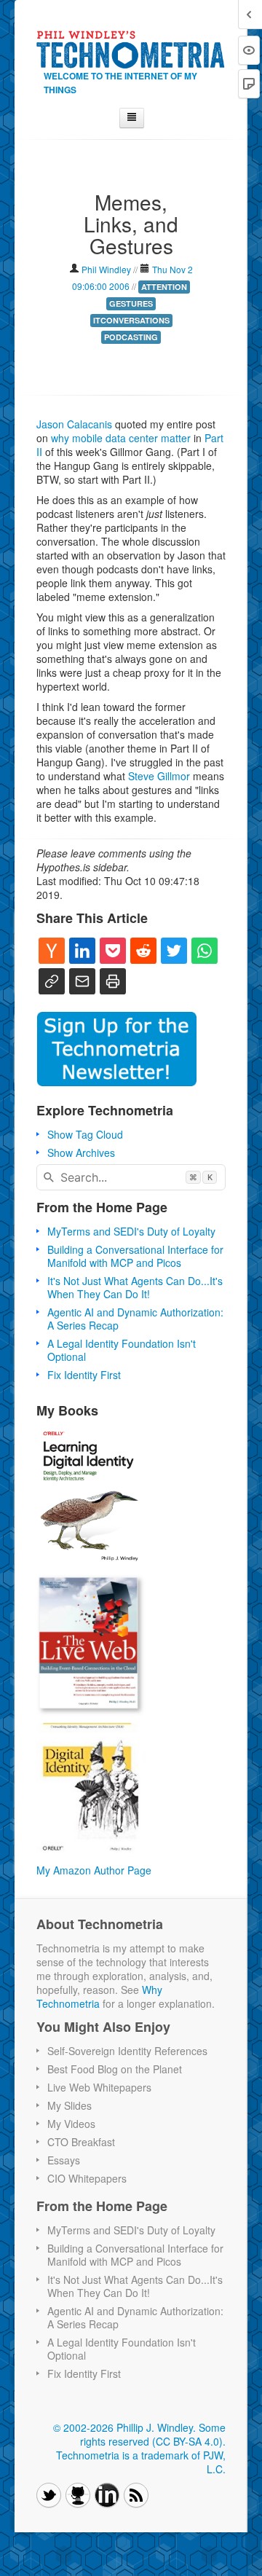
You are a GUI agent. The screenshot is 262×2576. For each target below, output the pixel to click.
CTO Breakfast (81, 2142)
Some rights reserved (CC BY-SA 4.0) (153, 2434)
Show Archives (81, 1152)
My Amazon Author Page (94, 1870)
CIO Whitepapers (87, 2178)
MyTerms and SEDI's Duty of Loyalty (131, 1231)
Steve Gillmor (159, 776)
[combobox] (131, 1177)
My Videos (71, 2124)
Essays (64, 2160)
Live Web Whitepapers (99, 2087)
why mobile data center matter (121, 438)
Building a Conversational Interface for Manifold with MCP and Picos (135, 1256)
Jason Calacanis (74, 424)
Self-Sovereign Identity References (127, 2051)
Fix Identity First (84, 1375)
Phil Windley (106, 269)
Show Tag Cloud (85, 1134)
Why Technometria (99, 1996)
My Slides (70, 2105)
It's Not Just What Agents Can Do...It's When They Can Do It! (135, 1287)
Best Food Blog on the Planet (115, 2069)
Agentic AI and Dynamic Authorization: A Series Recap (135, 1319)
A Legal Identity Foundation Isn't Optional (122, 1350)
